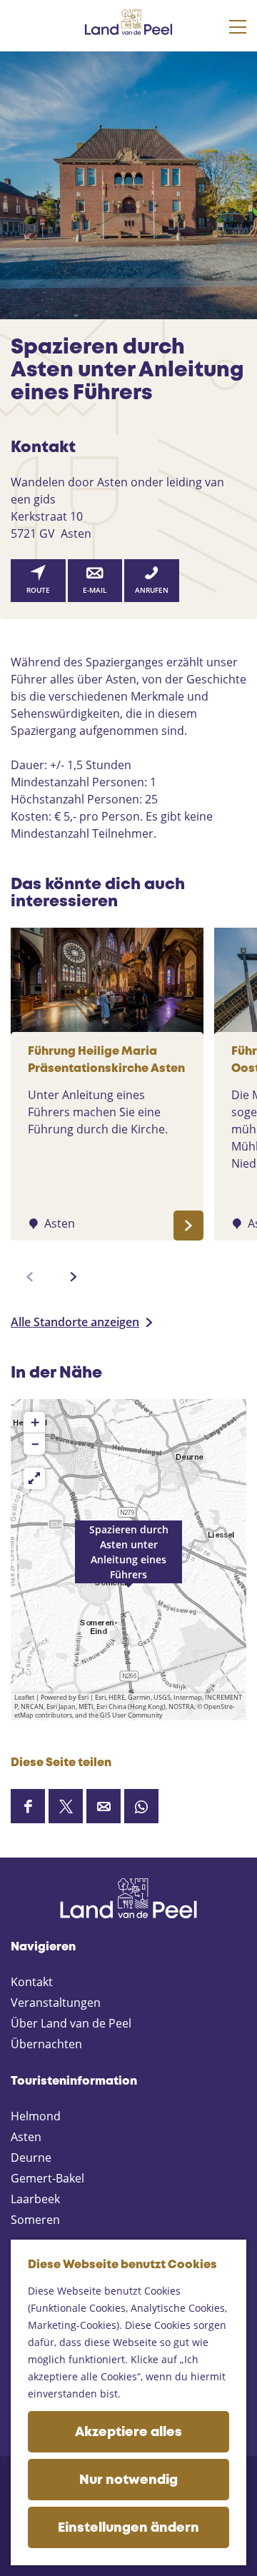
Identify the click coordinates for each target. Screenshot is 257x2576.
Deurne (31, 2157)
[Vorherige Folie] (30, 1277)
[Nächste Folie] (74, 1277)
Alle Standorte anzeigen (75, 1322)
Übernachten (46, 2044)
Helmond (36, 2116)
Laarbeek (35, 2199)
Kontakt (32, 1982)
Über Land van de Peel (71, 2023)
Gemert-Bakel (47, 2178)
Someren (35, 2220)
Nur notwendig (128, 2480)
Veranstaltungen (56, 2003)
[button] (128, 1560)
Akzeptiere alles (128, 2432)
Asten (26, 2137)
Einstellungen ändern (128, 2528)
